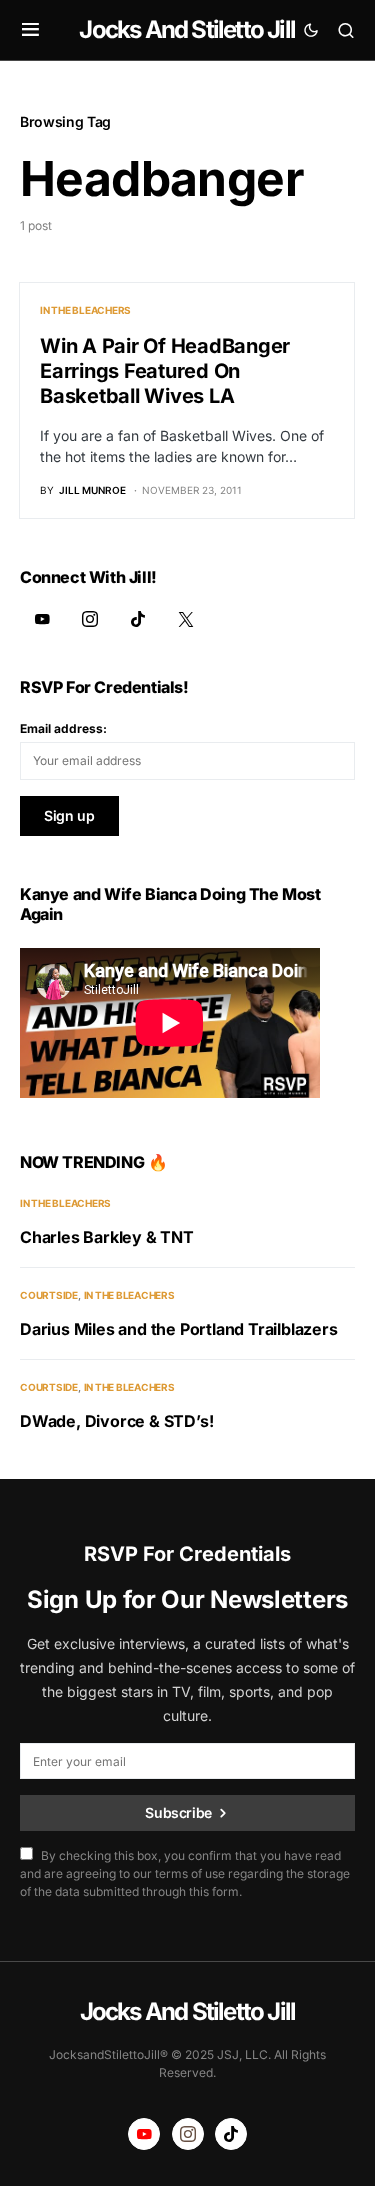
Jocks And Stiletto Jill (187, 29)
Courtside (49, 1295)
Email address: (63, 728)
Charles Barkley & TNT (107, 1237)
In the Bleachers (85, 310)
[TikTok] (138, 619)
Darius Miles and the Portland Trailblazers (179, 1329)
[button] (30, 30)
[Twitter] (186, 619)
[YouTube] (42, 619)
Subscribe (178, 1812)
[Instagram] (90, 619)
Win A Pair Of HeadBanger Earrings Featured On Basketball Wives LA (165, 371)
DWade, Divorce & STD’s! (116, 1421)
